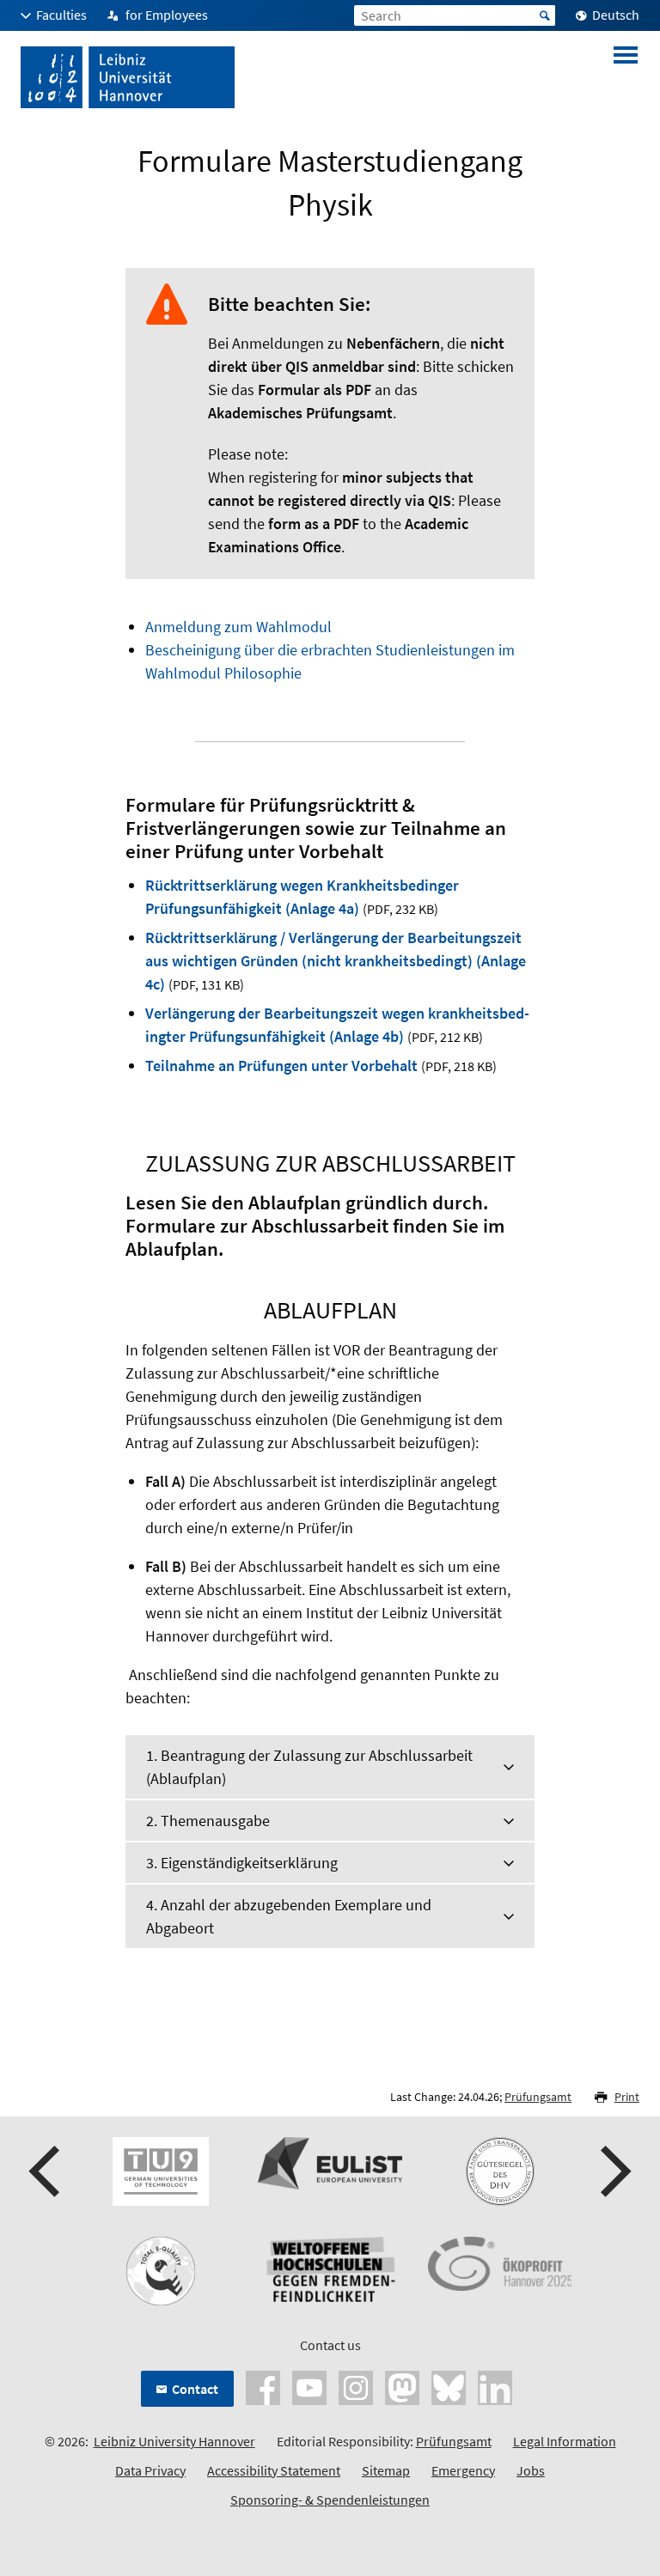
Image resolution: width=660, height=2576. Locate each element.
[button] (46, 2171)
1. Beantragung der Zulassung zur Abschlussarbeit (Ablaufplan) (309, 1767)
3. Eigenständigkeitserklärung (242, 1863)
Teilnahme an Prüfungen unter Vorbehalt (283, 1066)
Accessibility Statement (274, 2470)
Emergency (463, 2470)
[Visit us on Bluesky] (449, 2386)
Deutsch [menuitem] (616, 15)
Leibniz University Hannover (174, 2441)
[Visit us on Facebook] (263, 2386)
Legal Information (565, 2441)
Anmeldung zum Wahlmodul (238, 627)
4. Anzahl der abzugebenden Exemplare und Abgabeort (289, 1916)
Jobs (531, 2470)
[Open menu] (626, 77)
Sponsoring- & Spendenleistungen (330, 2500)
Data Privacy (150, 2470)
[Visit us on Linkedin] (495, 2386)
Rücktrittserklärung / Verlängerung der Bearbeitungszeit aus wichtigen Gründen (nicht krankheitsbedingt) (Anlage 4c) (336, 961)
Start (545, 15)
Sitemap (386, 2470)
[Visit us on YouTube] (309, 2386)
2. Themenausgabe (208, 1821)
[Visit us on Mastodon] (402, 2386)
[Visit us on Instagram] (356, 2386)
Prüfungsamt (538, 2097)
